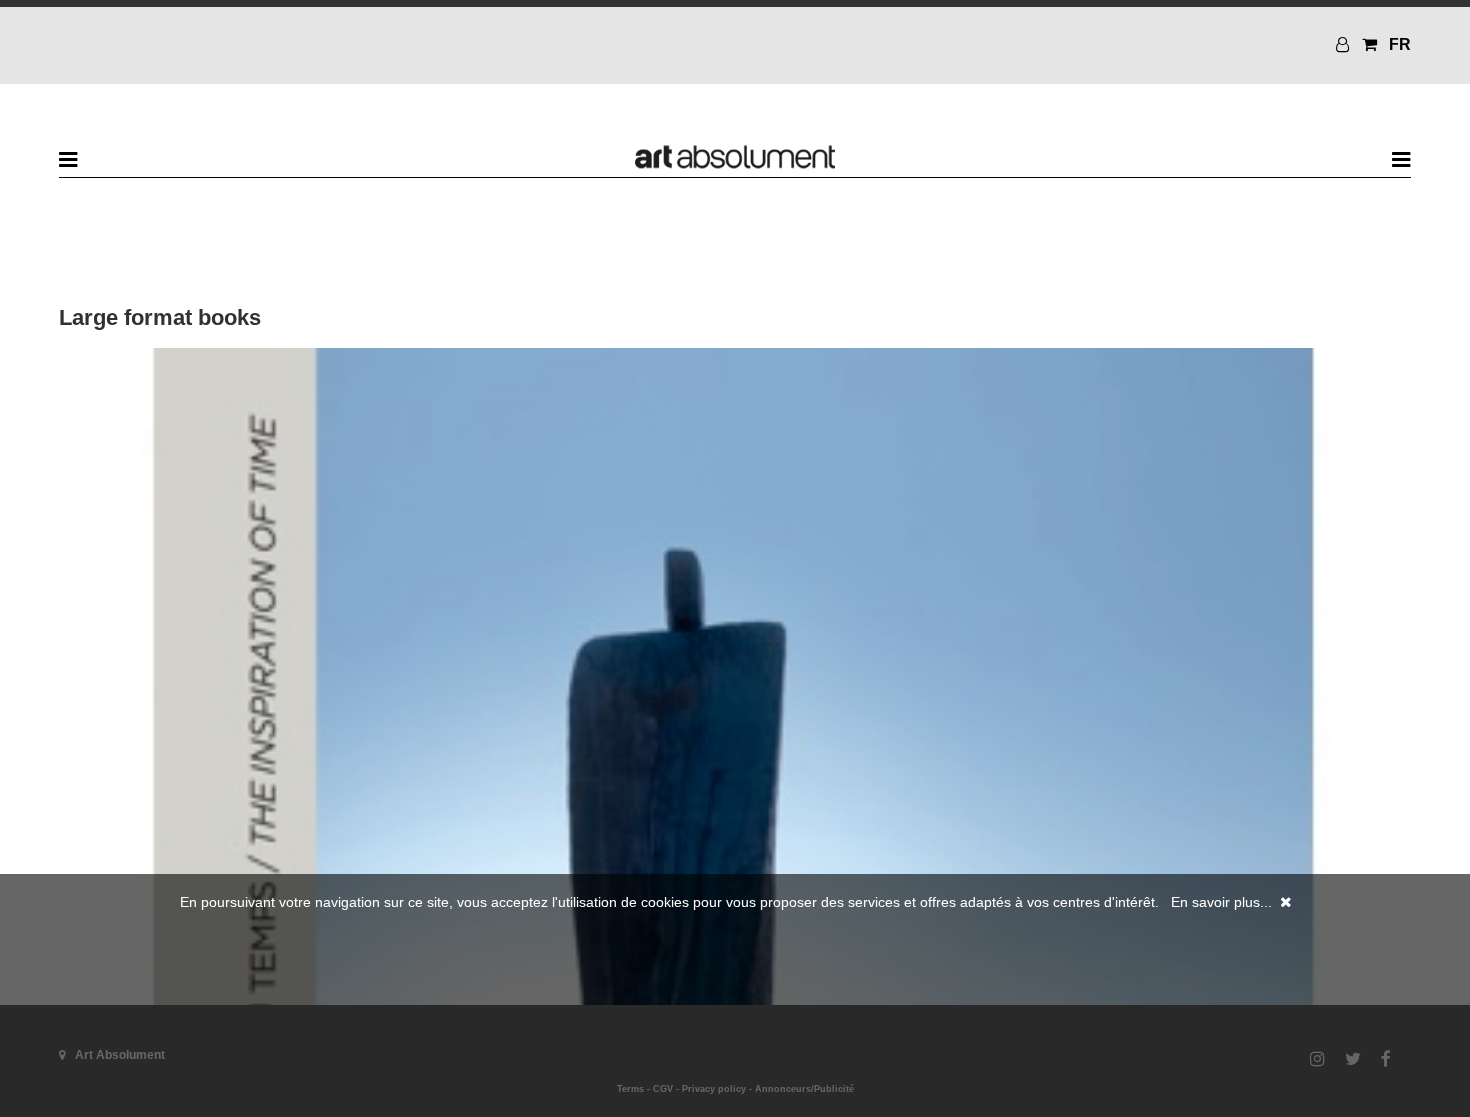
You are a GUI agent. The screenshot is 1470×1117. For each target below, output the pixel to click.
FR (1400, 44)
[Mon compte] (1345, 44)
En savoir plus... (1221, 902)
